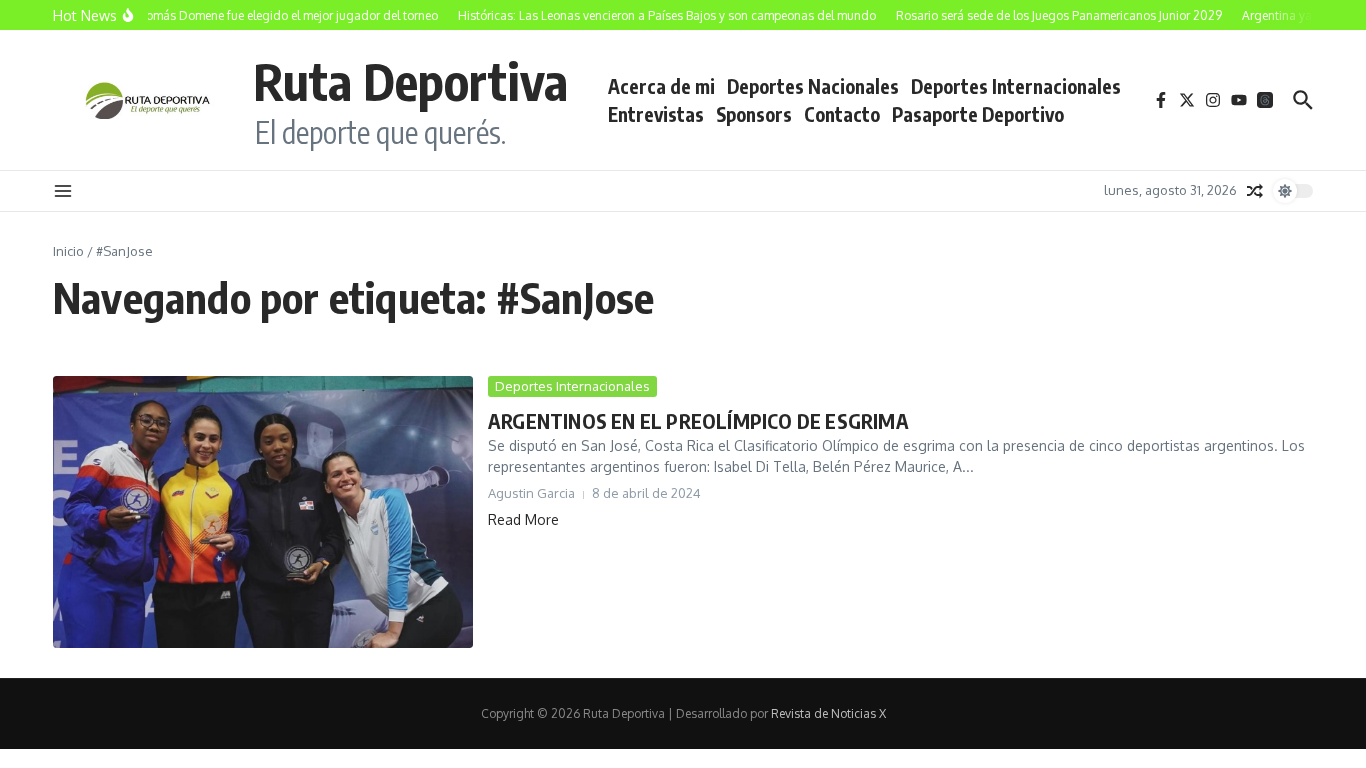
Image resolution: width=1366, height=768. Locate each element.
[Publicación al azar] (1255, 191)
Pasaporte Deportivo (978, 114)
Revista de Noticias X (828, 713)
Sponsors (754, 114)
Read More (523, 519)
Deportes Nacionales (813, 86)
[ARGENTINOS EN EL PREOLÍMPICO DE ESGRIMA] (263, 512)
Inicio (68, 251)
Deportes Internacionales (1016, 86)
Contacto (842, 114)
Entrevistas (656, 114)
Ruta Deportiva (410, 80)
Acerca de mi (661, 86)
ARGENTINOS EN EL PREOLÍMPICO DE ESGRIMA (698, 420)
